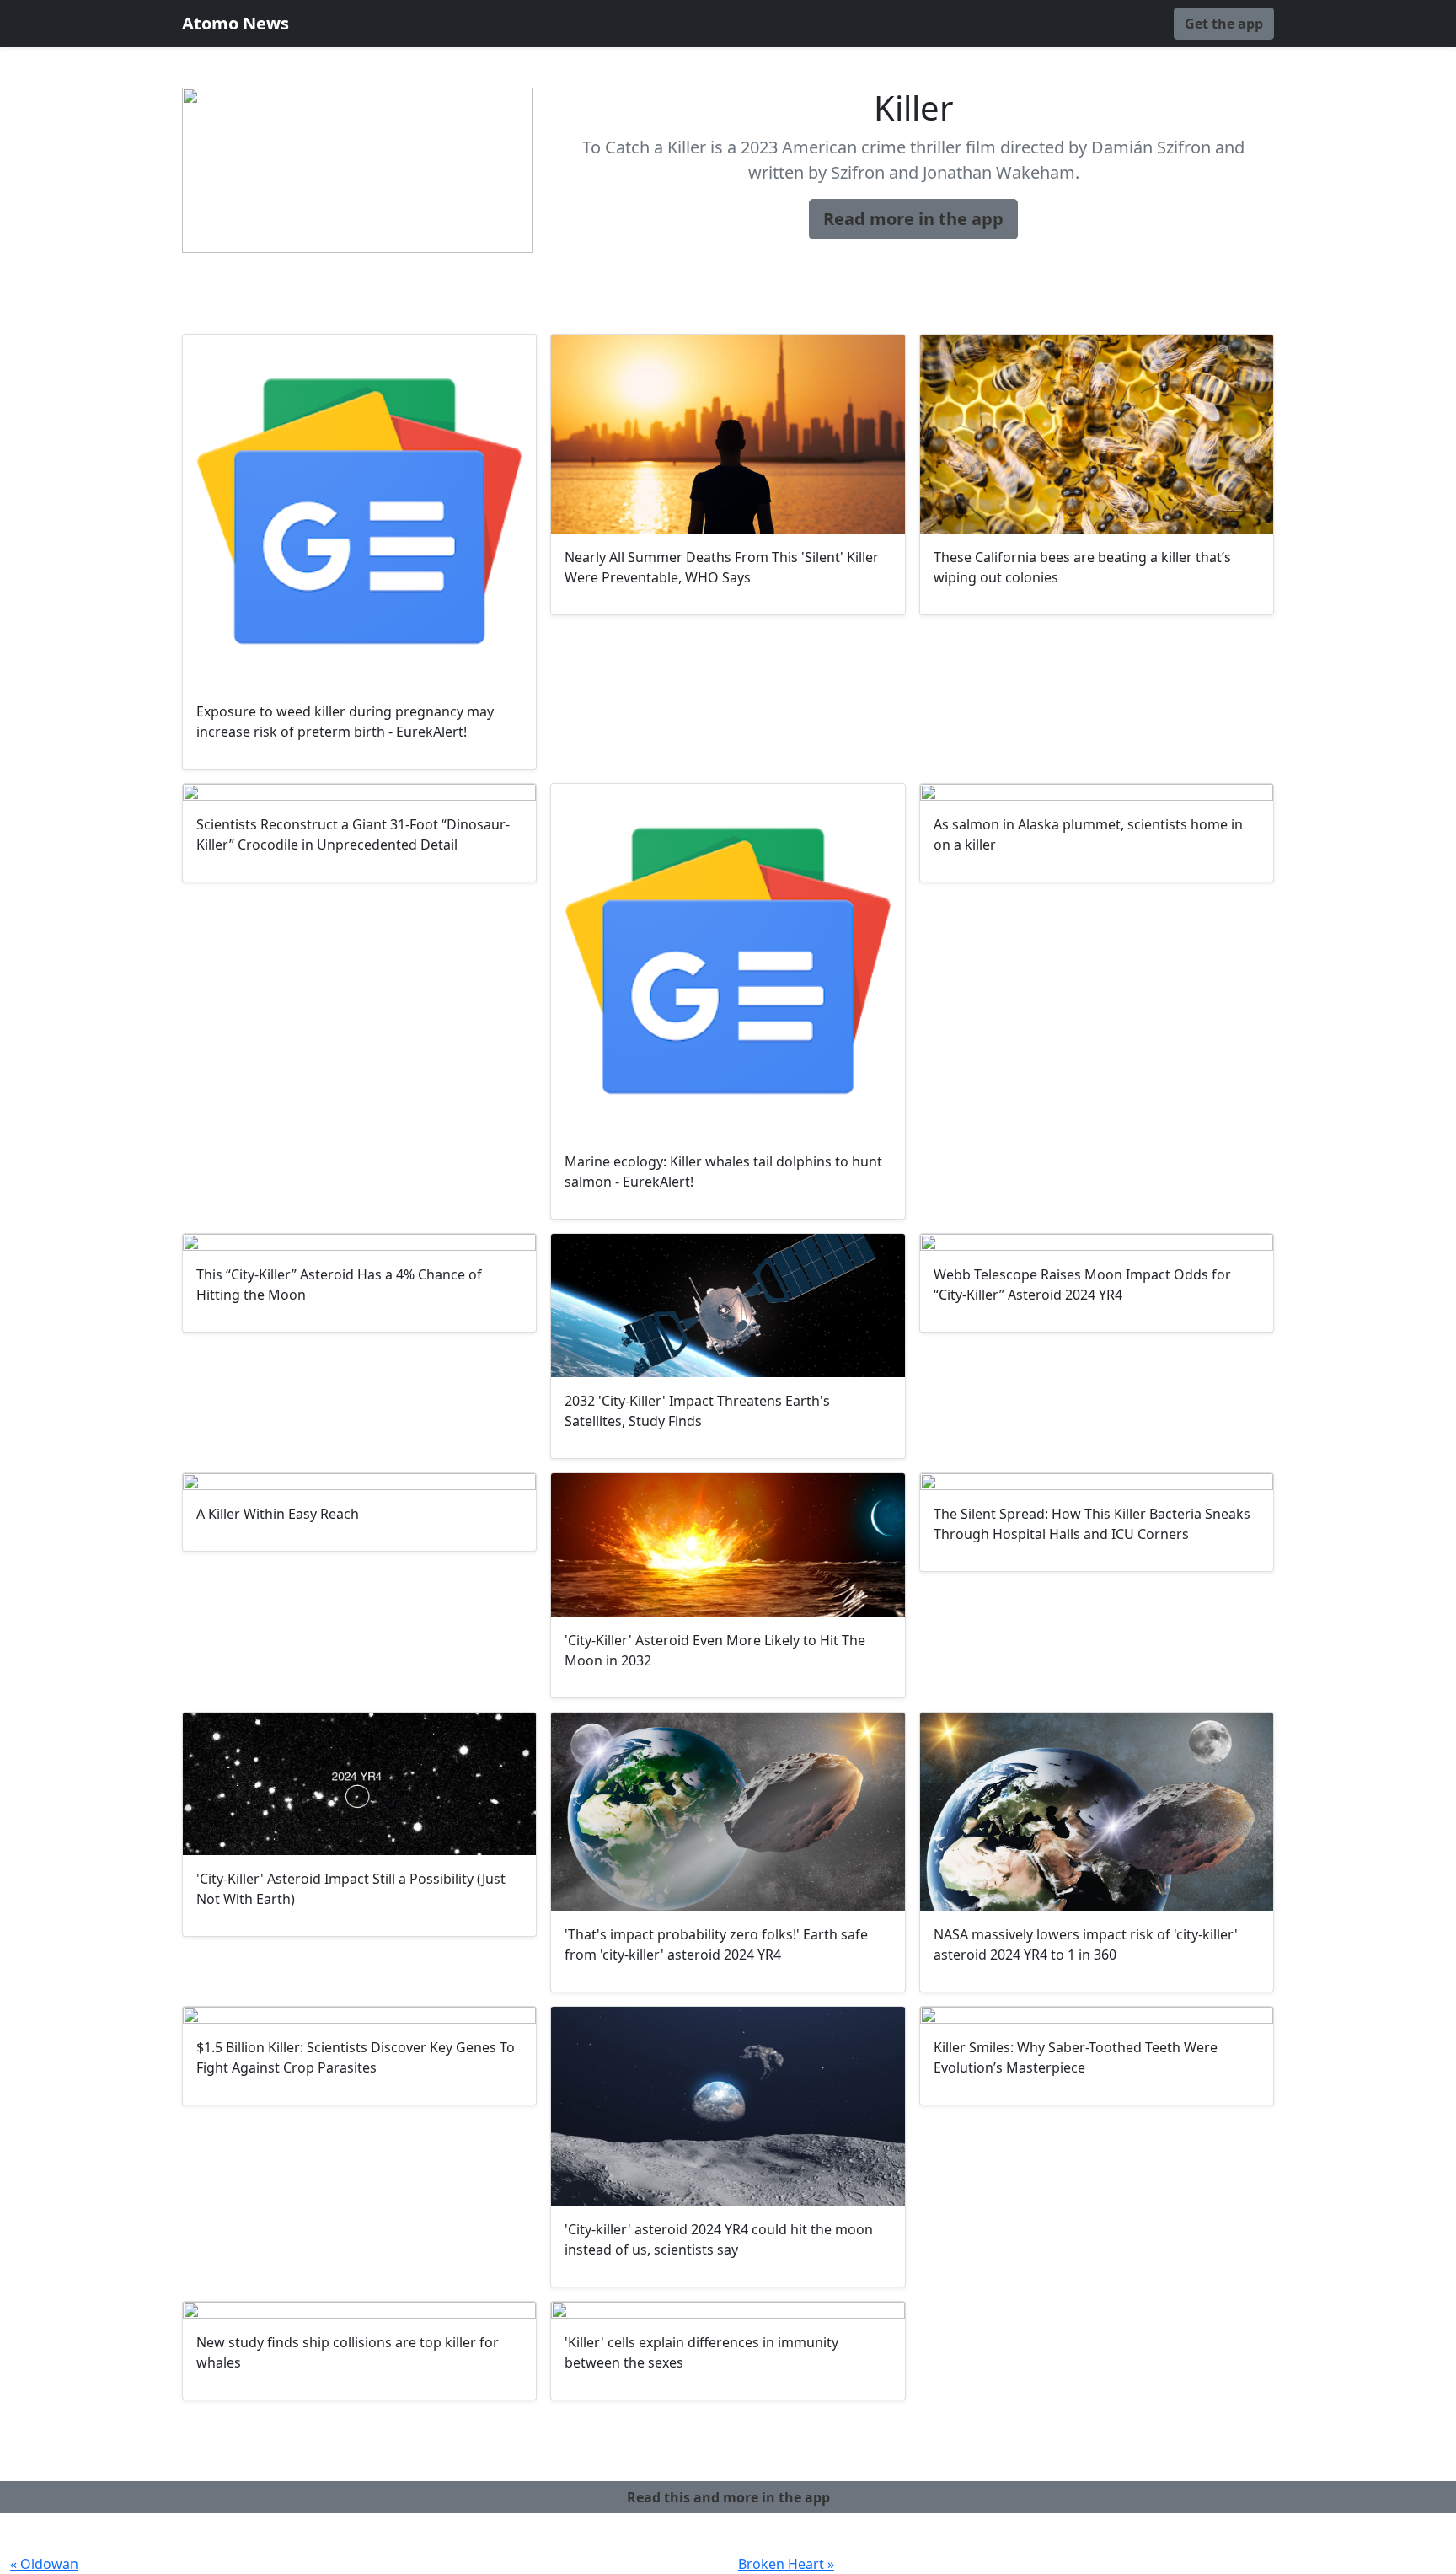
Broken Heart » (786, 2564)
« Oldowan (44, 2564)
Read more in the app (913, 219)
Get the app (1224, 24)
